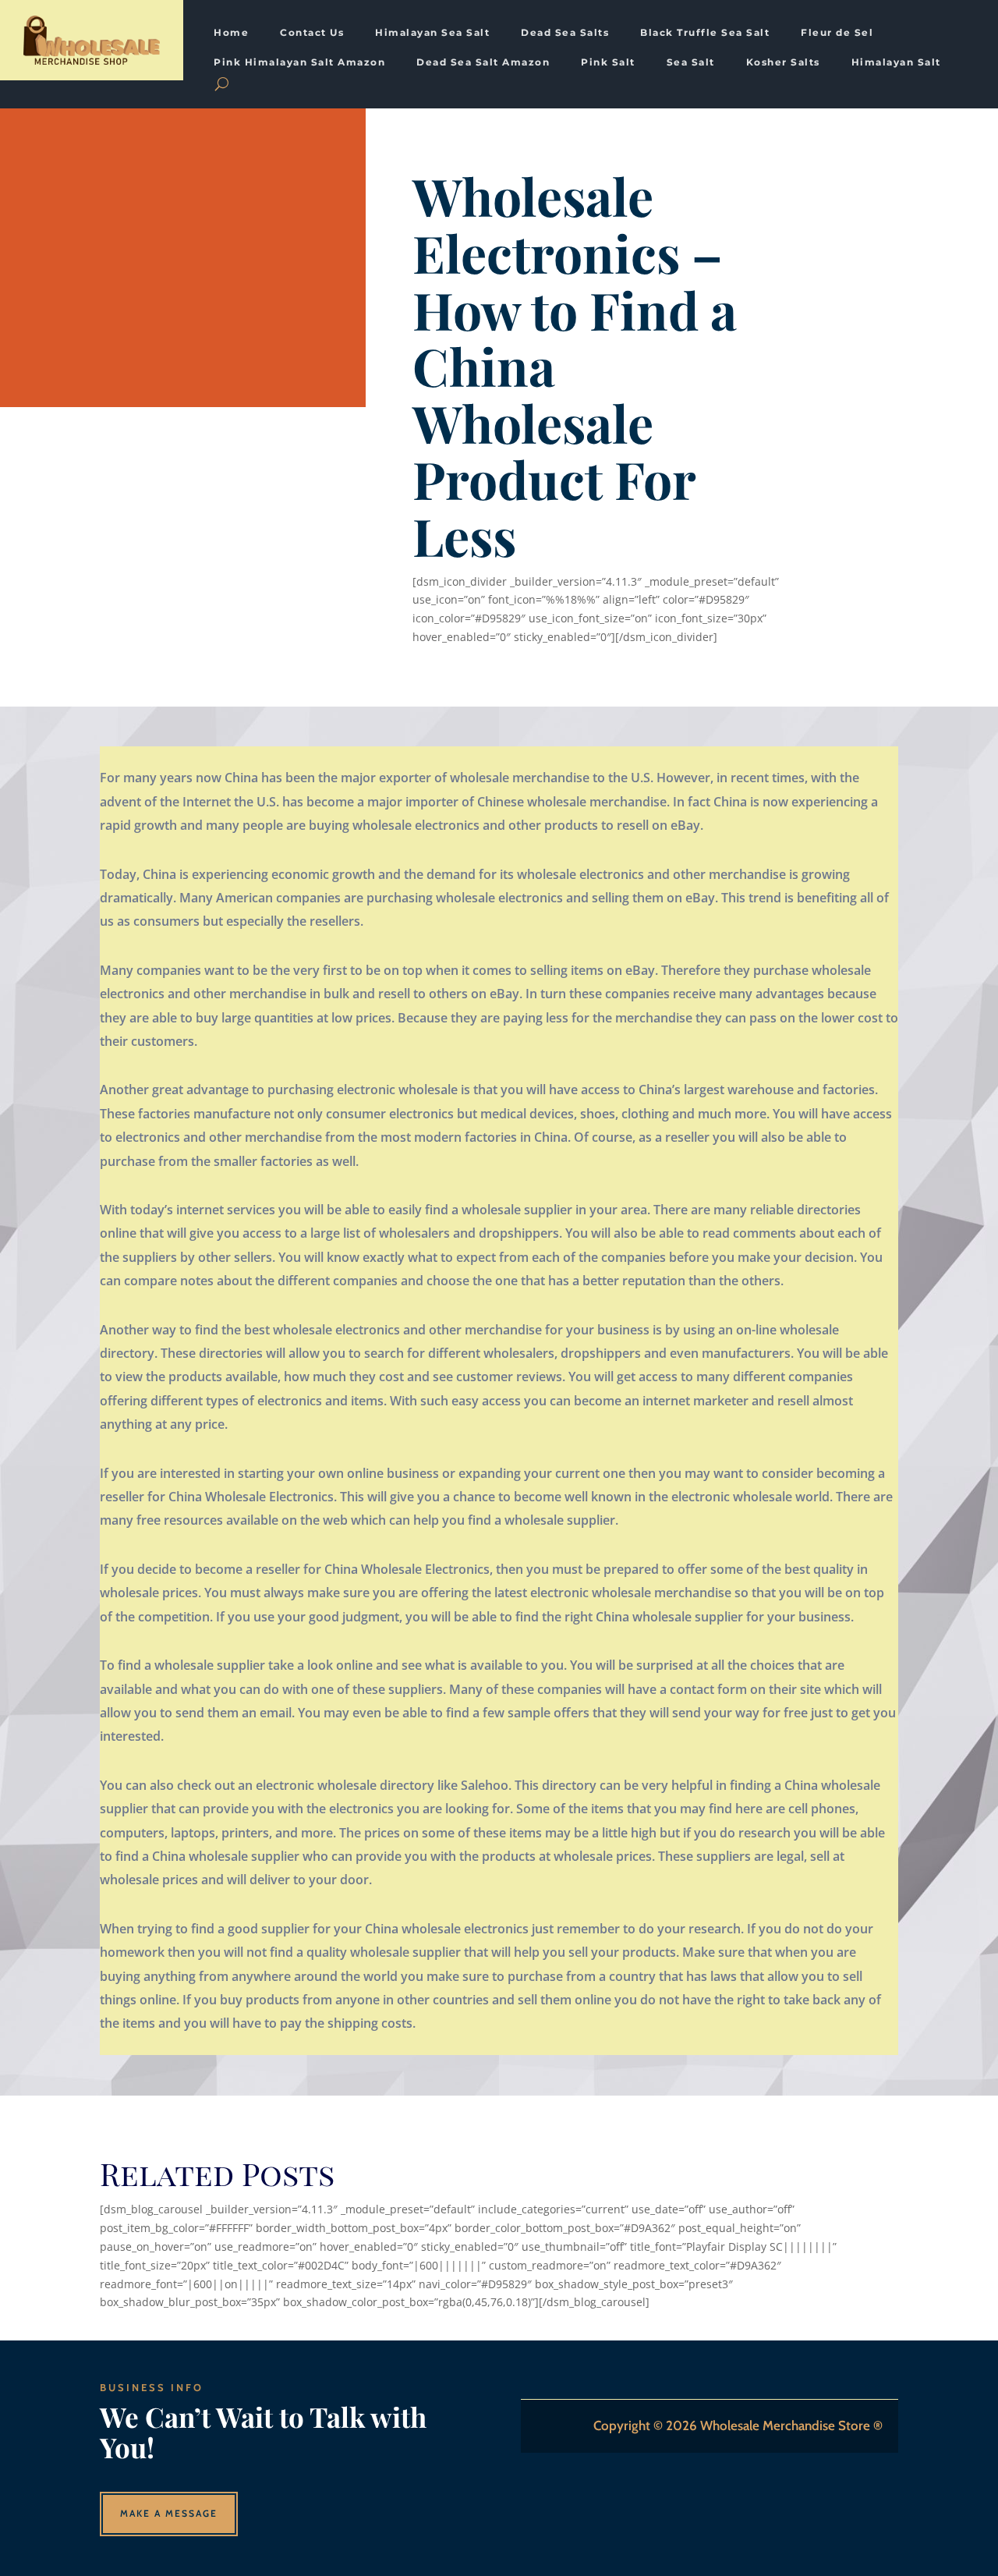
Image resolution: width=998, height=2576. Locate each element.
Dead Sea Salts (565, 33)
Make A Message (169, 2513)
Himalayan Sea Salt (432, 33)
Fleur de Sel (837, 33)
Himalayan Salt (896, 62)
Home (231, 33)
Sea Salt (691, 62)
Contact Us (312, 33)
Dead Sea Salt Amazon (483, 62)
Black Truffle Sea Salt (705, 33)
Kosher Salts (783, 62)
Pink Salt (608, 62)
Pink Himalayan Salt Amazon (299, 62)
